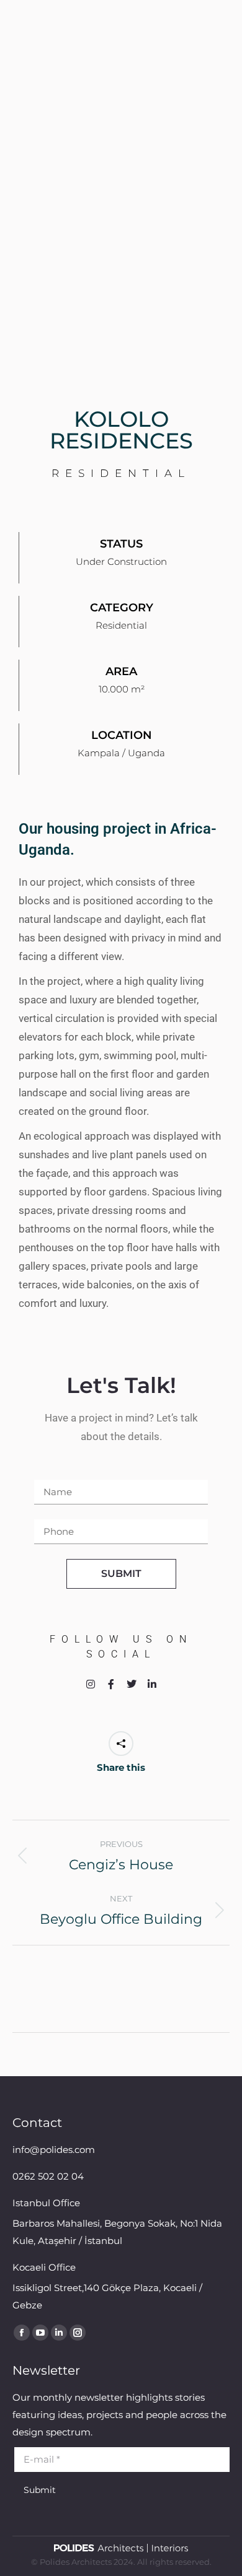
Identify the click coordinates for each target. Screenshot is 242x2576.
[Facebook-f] (111, 1684)
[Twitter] (132, 1684)
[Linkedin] (152, 1684)
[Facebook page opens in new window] (22, 2333)
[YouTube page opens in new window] (40, 2333)
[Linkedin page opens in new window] (59, 2333)
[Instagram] (91, 1684)
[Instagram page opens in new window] (78, 2333)
